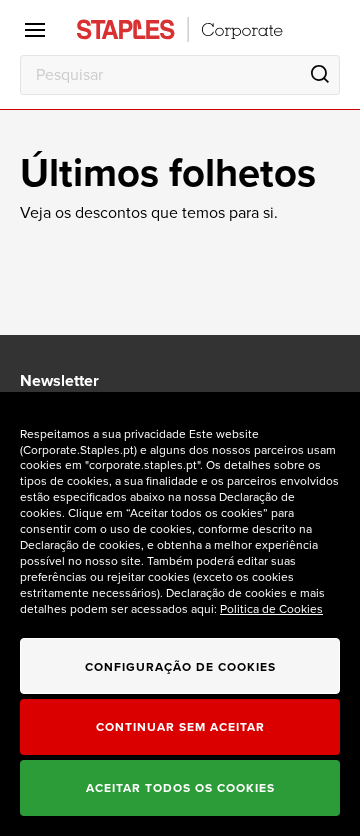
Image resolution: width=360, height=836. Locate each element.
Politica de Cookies (271, 609)
